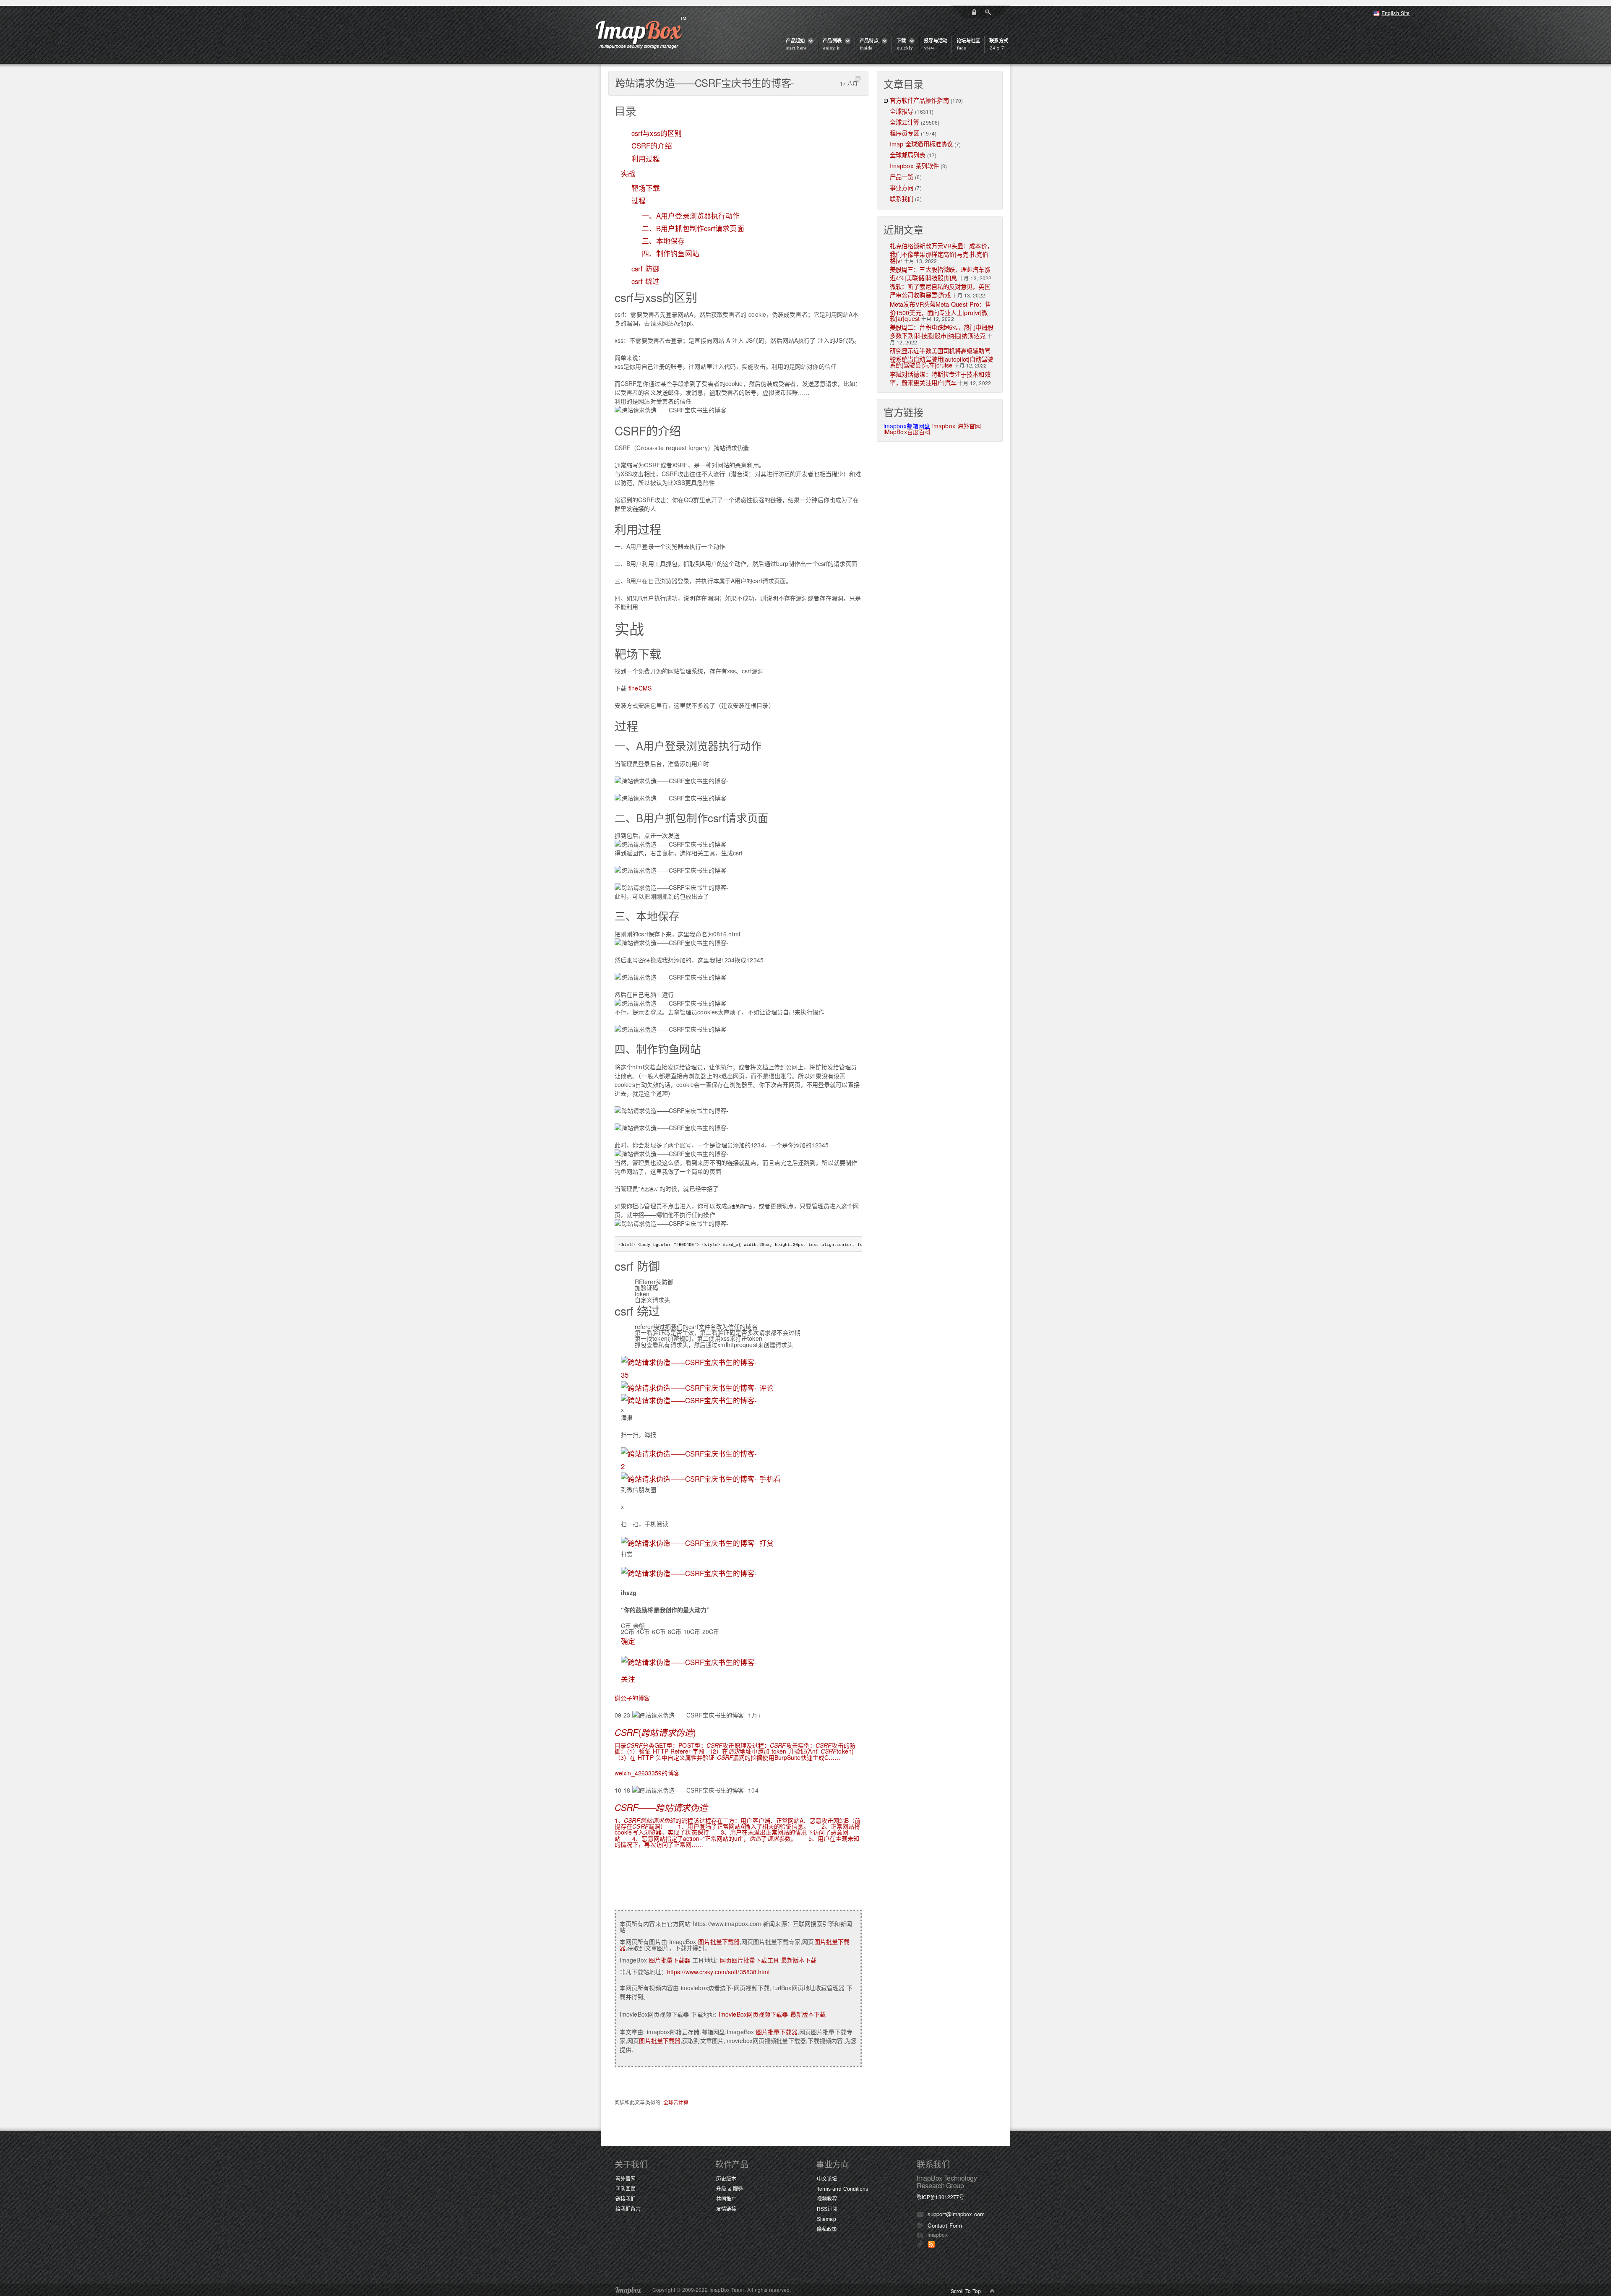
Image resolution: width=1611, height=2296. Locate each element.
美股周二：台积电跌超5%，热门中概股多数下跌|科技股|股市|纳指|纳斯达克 (942, 331)
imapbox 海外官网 (957, 426)
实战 (628, 173)
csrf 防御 (646, 268)
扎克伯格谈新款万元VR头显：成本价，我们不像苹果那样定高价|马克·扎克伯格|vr (941, 253)
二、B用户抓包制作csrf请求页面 (693, 228)
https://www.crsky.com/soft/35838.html (718, 1972)
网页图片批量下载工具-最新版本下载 (768, 1960)
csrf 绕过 (646, 281)
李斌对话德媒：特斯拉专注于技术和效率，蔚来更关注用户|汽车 (940, 378)
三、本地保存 (663, 241)
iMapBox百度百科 (907, 432)
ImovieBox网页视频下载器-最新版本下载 (772, 2014)
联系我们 (902, 198)
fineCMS (640, 688)
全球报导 (902, 111)
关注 (628, 1679)
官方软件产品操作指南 (919, 100)
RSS (931, 2244)
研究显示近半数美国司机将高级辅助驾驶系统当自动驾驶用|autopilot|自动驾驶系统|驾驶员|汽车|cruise (941, 358)
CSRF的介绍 (652, 146)
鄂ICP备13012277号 (940, 2197)
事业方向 (902, 187)
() (655, 1732)
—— (661, 1807)
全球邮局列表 (908, 155)
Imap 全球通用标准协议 (921, 144)
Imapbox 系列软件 (914, 165)
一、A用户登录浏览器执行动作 (691, 216)
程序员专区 (905, 133)
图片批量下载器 (719, 1942)
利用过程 (646, 159)
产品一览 (902, 176)
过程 (639, 201)
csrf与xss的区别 (657, 133)
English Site (1396, 13)
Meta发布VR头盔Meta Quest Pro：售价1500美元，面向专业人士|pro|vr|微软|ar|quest (940, 311)
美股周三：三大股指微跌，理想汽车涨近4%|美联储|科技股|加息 (940, 273)
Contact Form (945, 2225)
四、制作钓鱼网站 (671, 253)
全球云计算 (676, 2102)
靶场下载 (646, 188)
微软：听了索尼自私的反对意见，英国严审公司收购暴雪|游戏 (940, 291)
